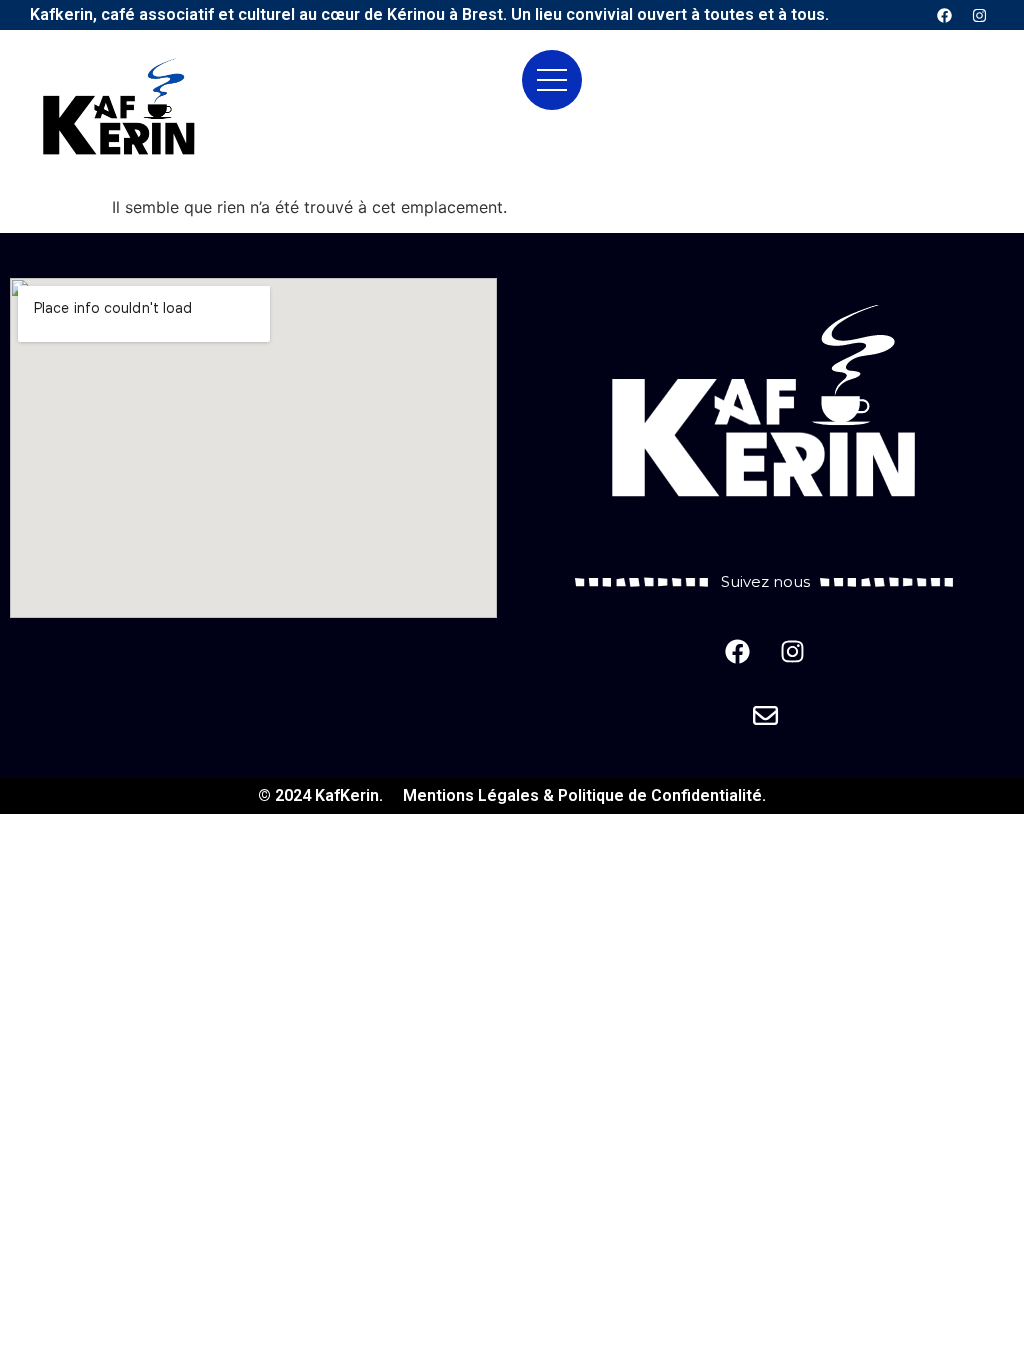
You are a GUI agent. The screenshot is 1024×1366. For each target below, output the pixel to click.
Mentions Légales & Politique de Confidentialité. (584, 795)
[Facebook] (944, 15)
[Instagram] (979, 15)
